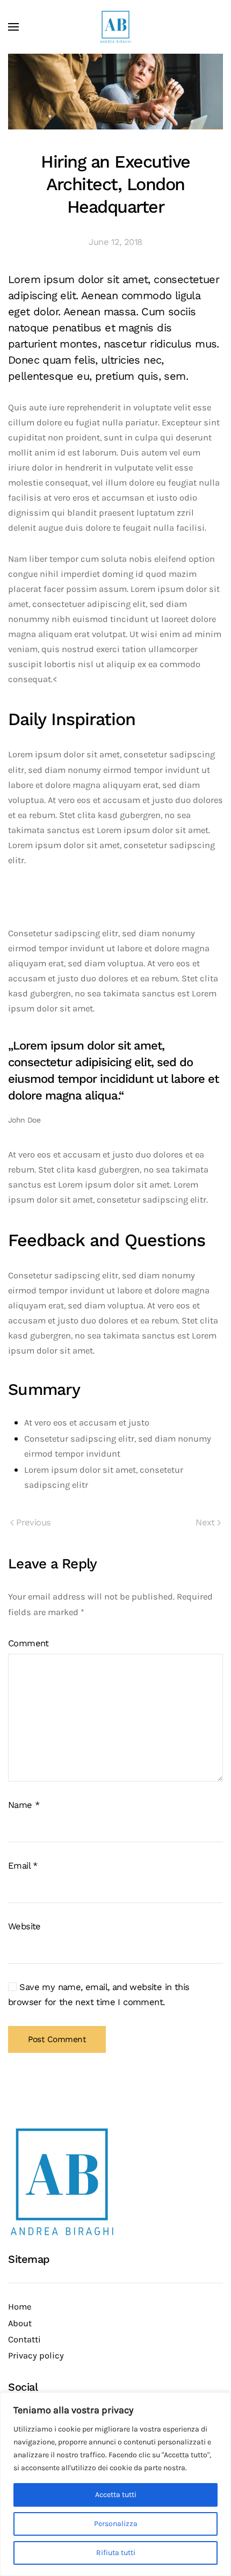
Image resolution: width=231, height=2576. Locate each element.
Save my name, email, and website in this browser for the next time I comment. (99, 1995)
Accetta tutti (116, 2495)
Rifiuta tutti (116, 2553)
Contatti (24, 2339)
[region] (115, 2484)
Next (205, 1522)
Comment (28, 1643)
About (20, 2323)
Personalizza (116, 2524)
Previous (33, 1522)
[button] (13, 27)
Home (20, 2307)
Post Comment (57, 2039)
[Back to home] (115, 27)
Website (24, 1926)
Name (24, 1805)
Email (23, 1866)
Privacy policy (36, 2356)
